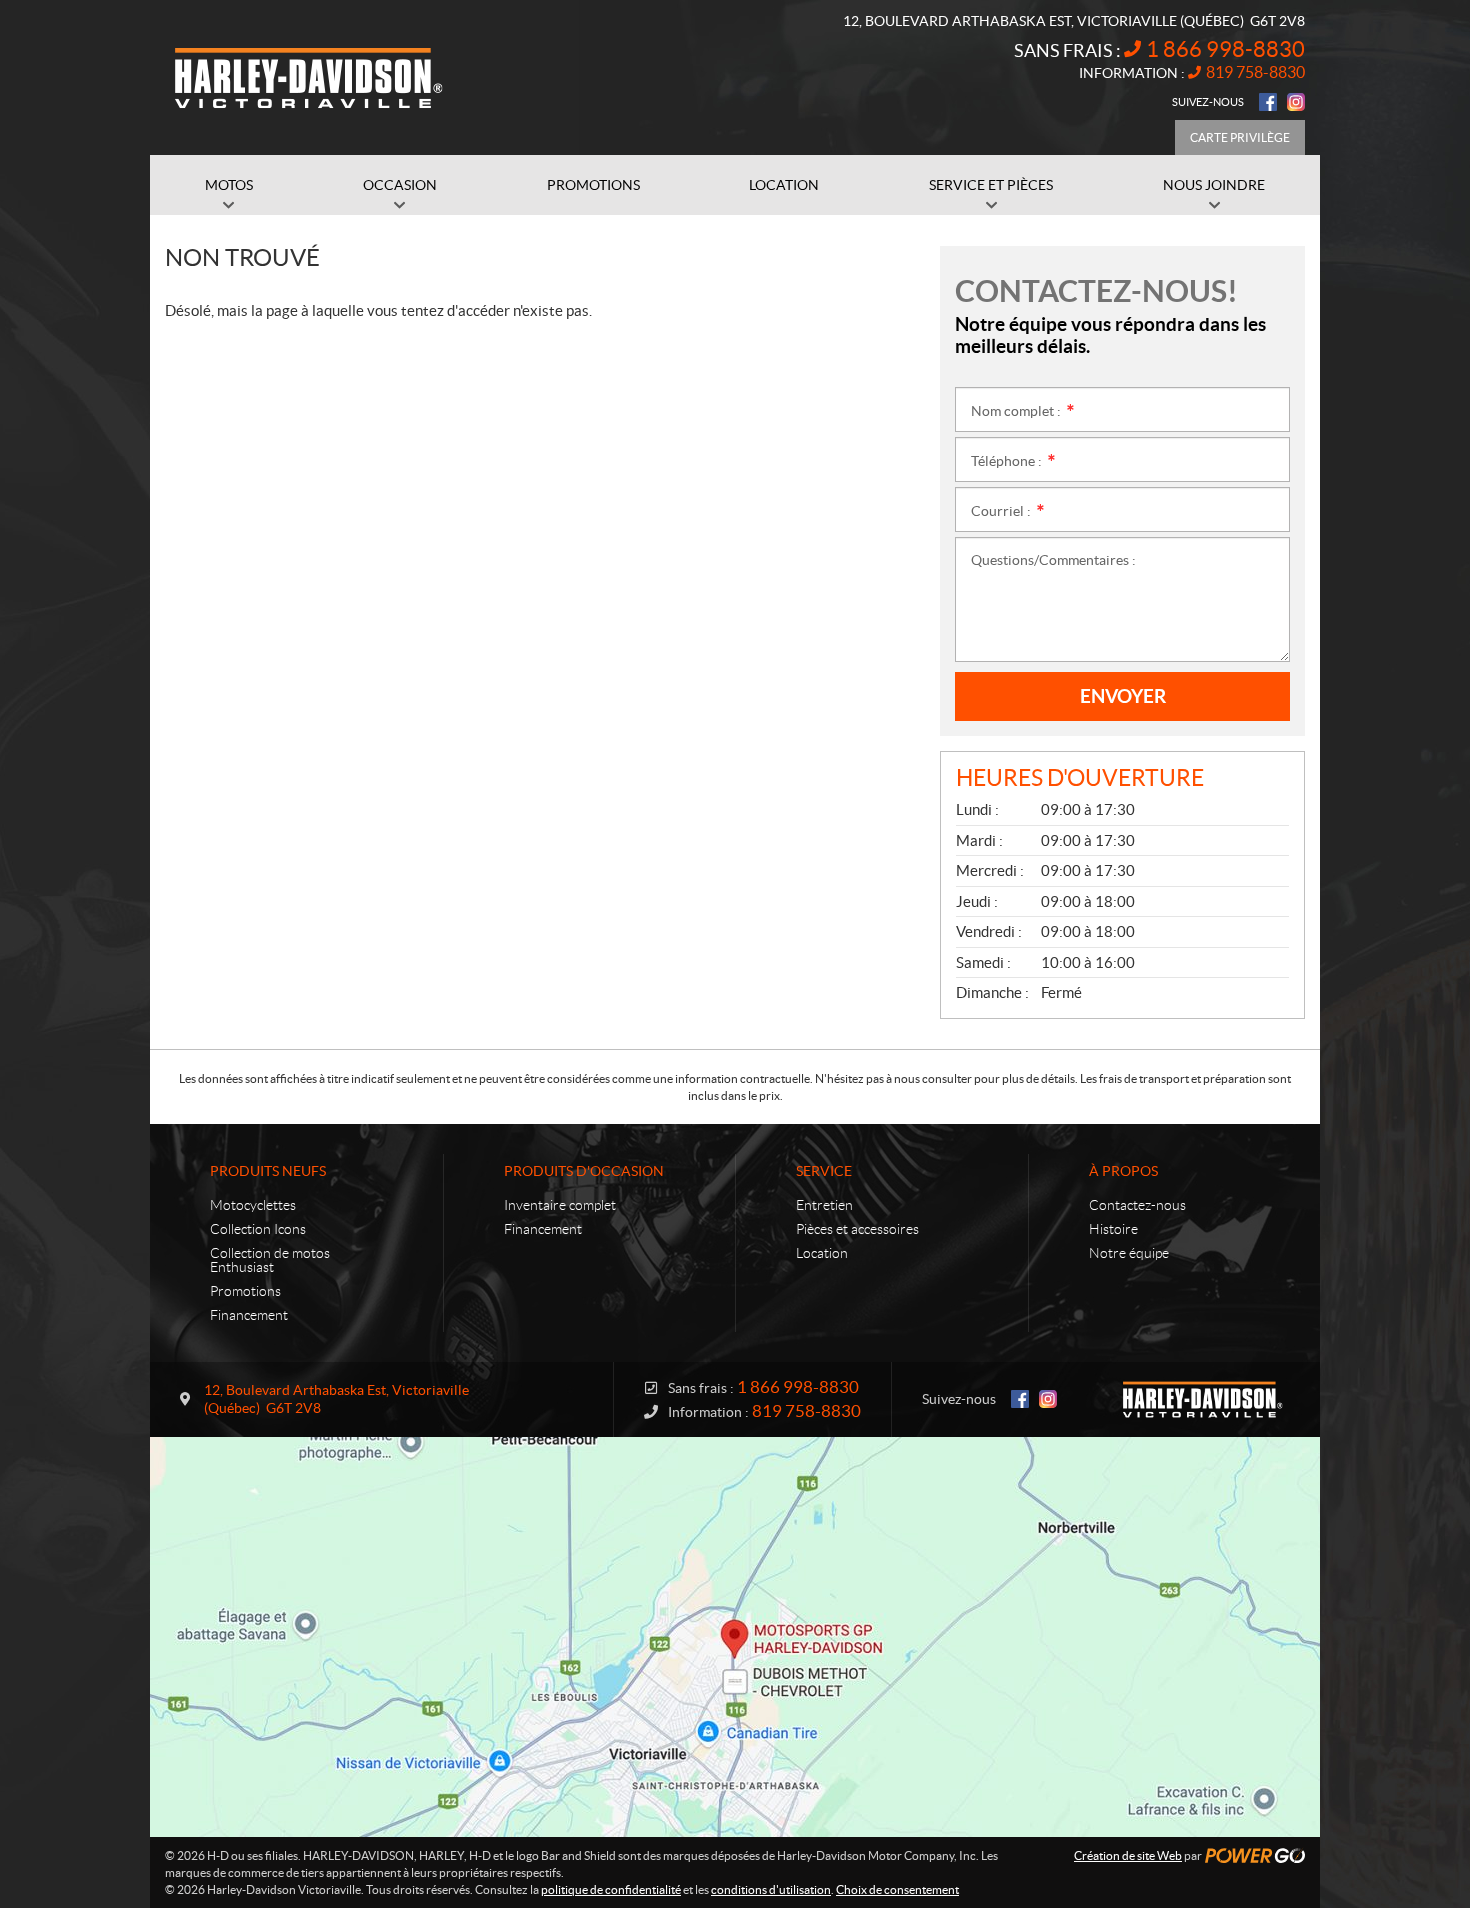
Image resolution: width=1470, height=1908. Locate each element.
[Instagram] (1296, 102)
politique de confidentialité (611, 1889)
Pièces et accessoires (857, 1229)
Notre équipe (1129, 1253)
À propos (1123, 1171)
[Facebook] (1268, 102)
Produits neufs (268, 1171)
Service (824, 1171)
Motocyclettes (253, 1205)
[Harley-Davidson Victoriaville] (310, 78)
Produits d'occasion (584, 1171)
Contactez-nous (1137, 1205)
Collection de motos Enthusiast (270, 1260)
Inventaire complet (560, 1205)
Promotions (245, 1291)
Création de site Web (1128, 1855)
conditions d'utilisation (771, 1889)
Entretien (824, 1205)
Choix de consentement (897, 1889)
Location (822, 1253)
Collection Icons (258, 1229)
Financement (249, 1315)
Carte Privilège (1240, 137)
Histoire (1113, 1229)
